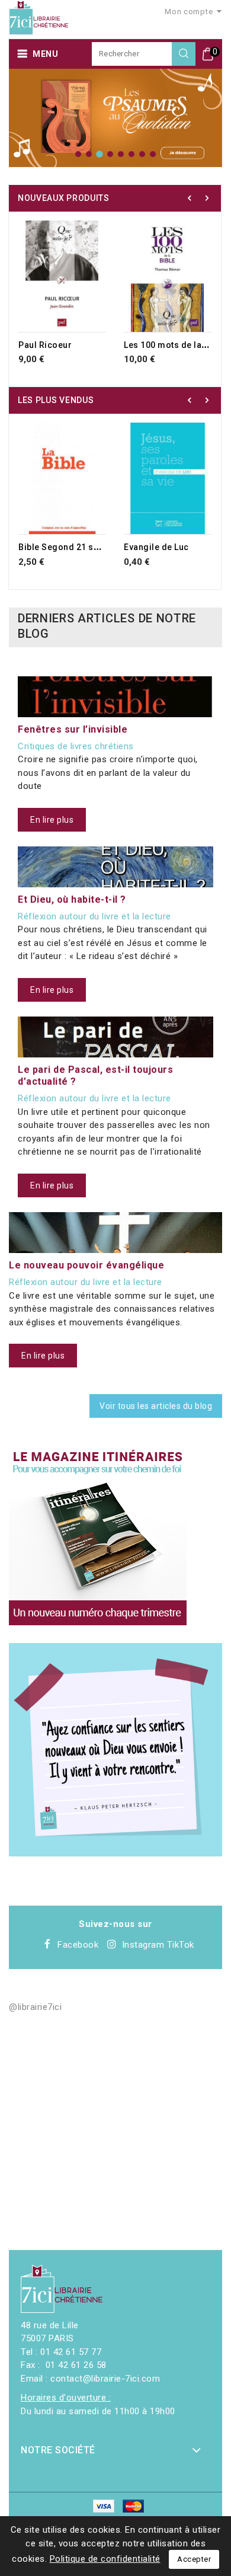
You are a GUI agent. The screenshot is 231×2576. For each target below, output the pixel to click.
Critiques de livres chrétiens (76, 746)
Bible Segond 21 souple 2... (75, 547)
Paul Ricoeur (45, 345)
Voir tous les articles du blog (156, 1406)
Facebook (78, 1945)
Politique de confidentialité (105, 2559)
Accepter (194, 2559)
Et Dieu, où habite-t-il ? (72, 899)
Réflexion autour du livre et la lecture (94, 916)
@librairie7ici (35, 2007)
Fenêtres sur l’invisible (73, 729)
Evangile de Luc (156, 547)
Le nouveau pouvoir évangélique (86, 1265)
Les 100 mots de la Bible (174, 345)
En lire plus (52, 820)
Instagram (143, 1945)
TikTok (181, 1945)
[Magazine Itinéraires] (98, 1536)
